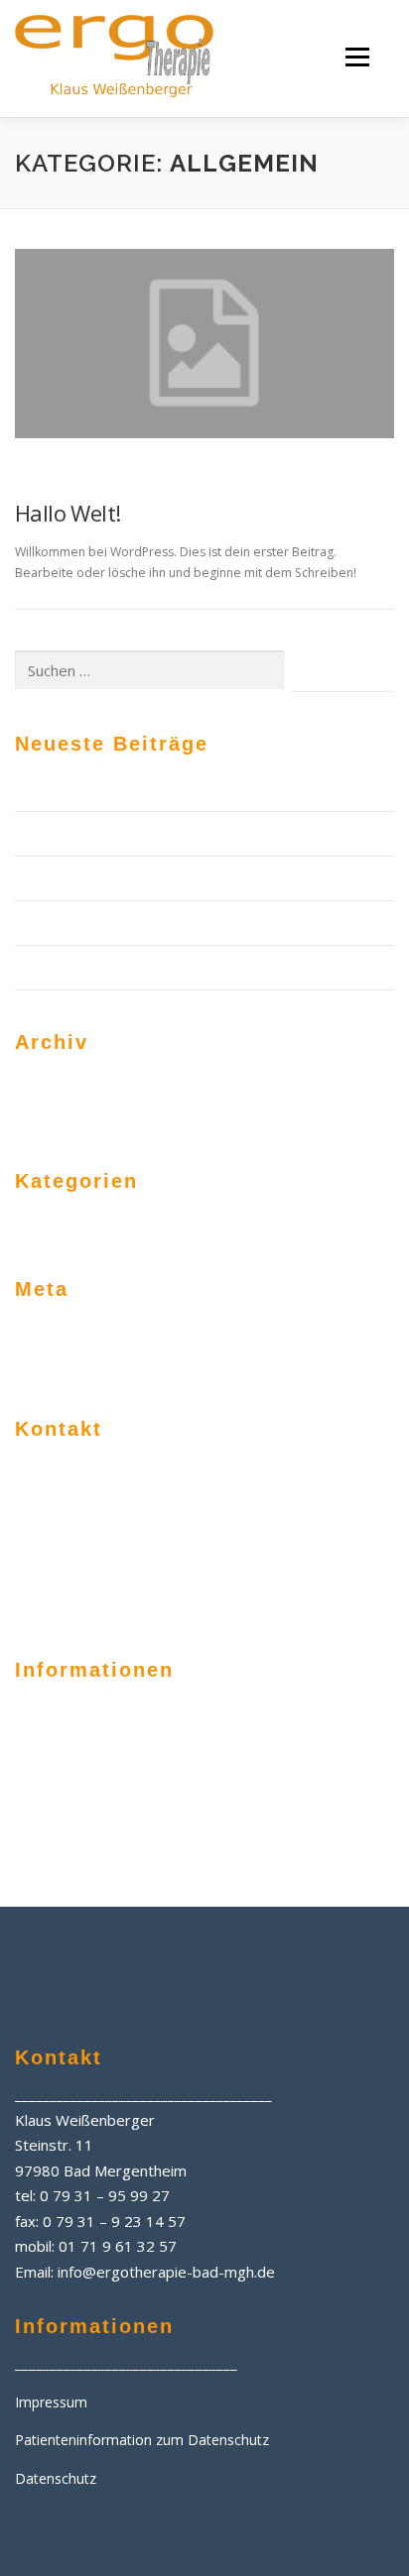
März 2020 (49, 1086)
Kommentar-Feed (72, 1365)
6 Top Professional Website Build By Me (144, 833)
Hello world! (53, 967)
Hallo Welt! (68, 513)
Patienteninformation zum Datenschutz (142, 1771)
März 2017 (49, 1118)
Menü (356, 57)
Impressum (51, 1727)
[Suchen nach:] (149, 671)
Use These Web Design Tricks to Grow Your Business (187, 923)
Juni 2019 (234, 1086)
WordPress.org (252, 1365)
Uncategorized (251, 1225)
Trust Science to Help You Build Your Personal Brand (184, 878)
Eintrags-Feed (249, 1333)
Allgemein (53, 476)
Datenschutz (56, 1815)
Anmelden (47, 1333)
